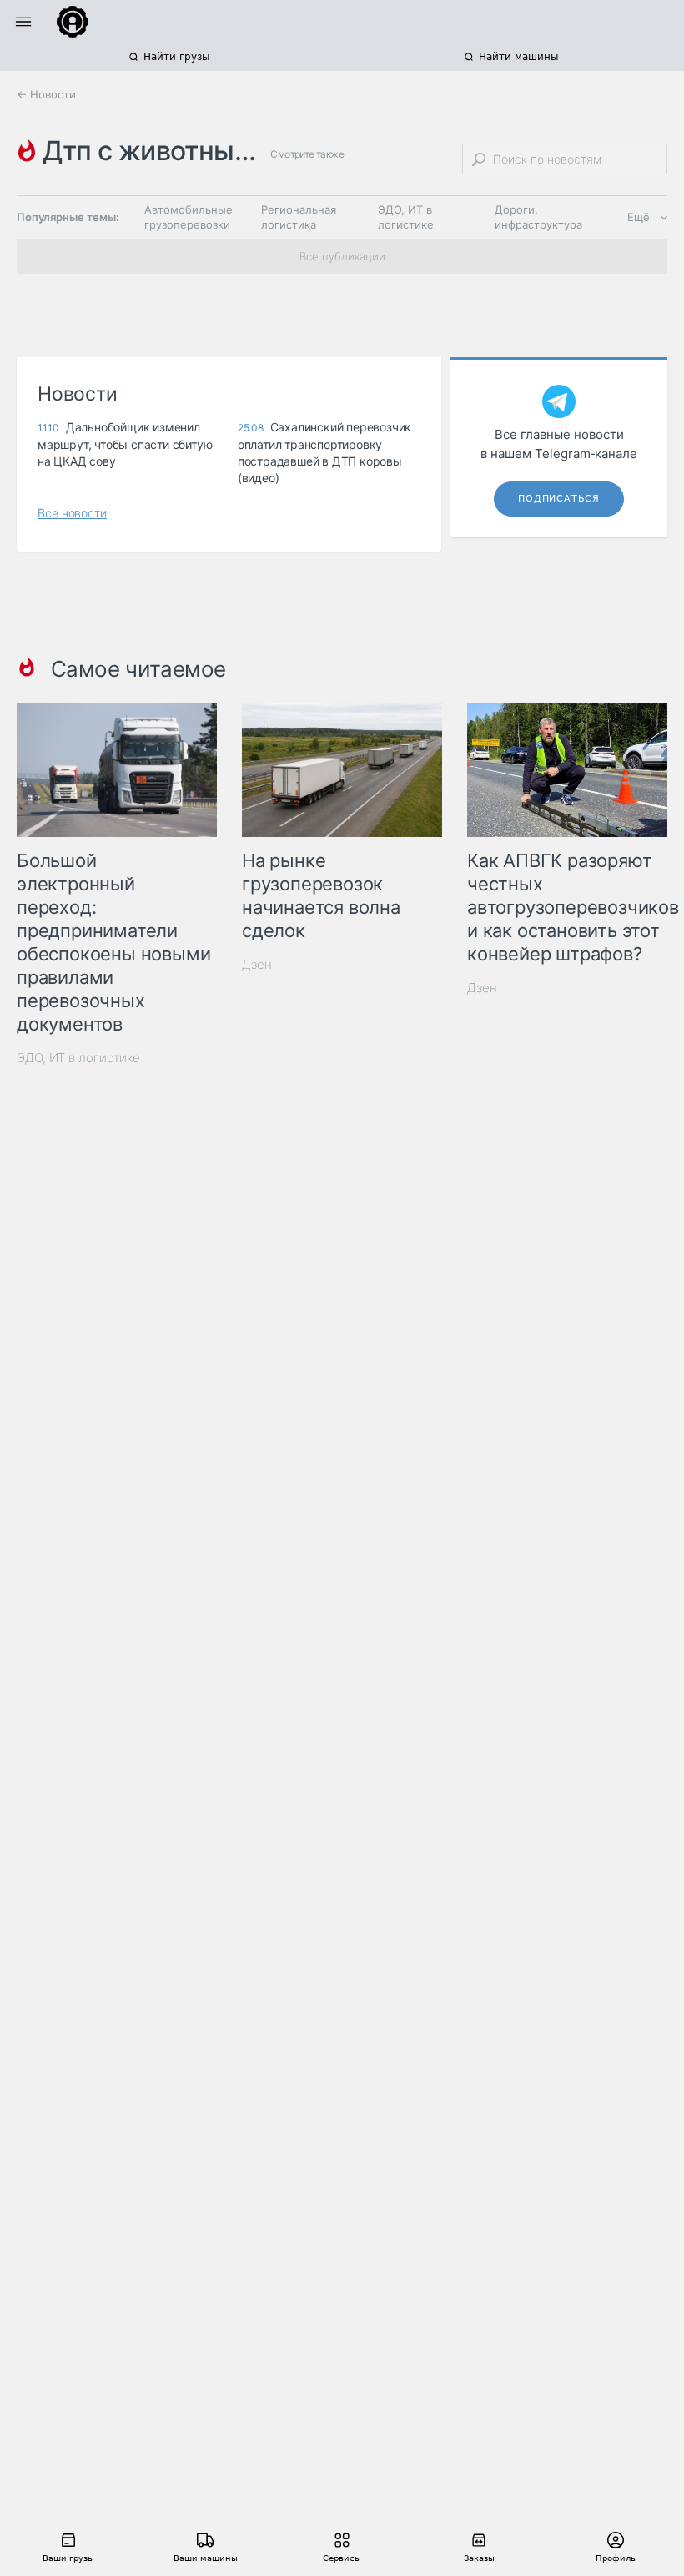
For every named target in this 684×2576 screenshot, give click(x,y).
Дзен (257, 964)
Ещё (639, 217)
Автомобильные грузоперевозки (189, 217)
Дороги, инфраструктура (538, 217)
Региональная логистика (299, 217)
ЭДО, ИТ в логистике (406, 217)
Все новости (72, 513)
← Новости (46, 94)
